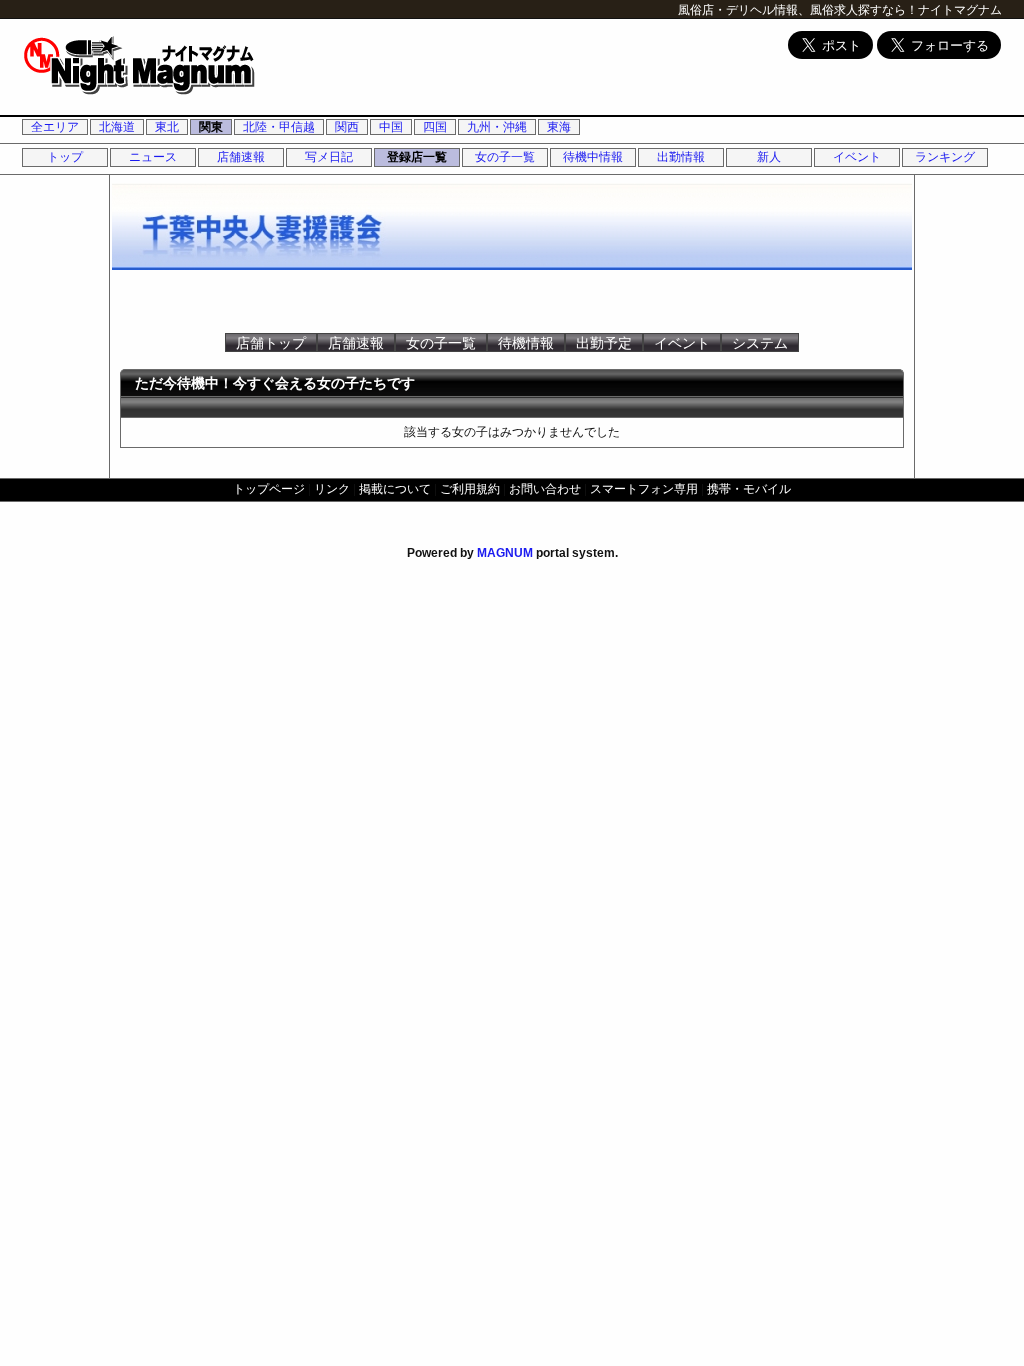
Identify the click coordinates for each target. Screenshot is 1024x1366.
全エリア (55, 127)
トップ (65, 157)
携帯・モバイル (749, 489)
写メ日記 (329, 157)
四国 (435, 127)
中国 (391, 127)
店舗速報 (241, 157)
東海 (559, 127)
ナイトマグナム (960, 10)
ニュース (153, 157)
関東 (211, 127)
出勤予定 (604, 343)
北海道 (117, 127)
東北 (167, 127)
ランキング (945, 157)
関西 (347, 127)
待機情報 (526, 343)
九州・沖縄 (497, 127)
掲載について (395, 489)
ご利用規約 (470, 489)
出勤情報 (681, 157)
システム (760, 343)
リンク (332, 489)
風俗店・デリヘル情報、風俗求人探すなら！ (798, 10)
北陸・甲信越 (279, 127)
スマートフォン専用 (644, 489)
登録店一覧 (417, 157)
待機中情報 (593, 157)
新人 (769, 157)
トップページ (269, 489)
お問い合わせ (545, 489)
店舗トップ (271, 343)
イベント (857, 157)
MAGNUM (505, 553)
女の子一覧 (505, 157)
